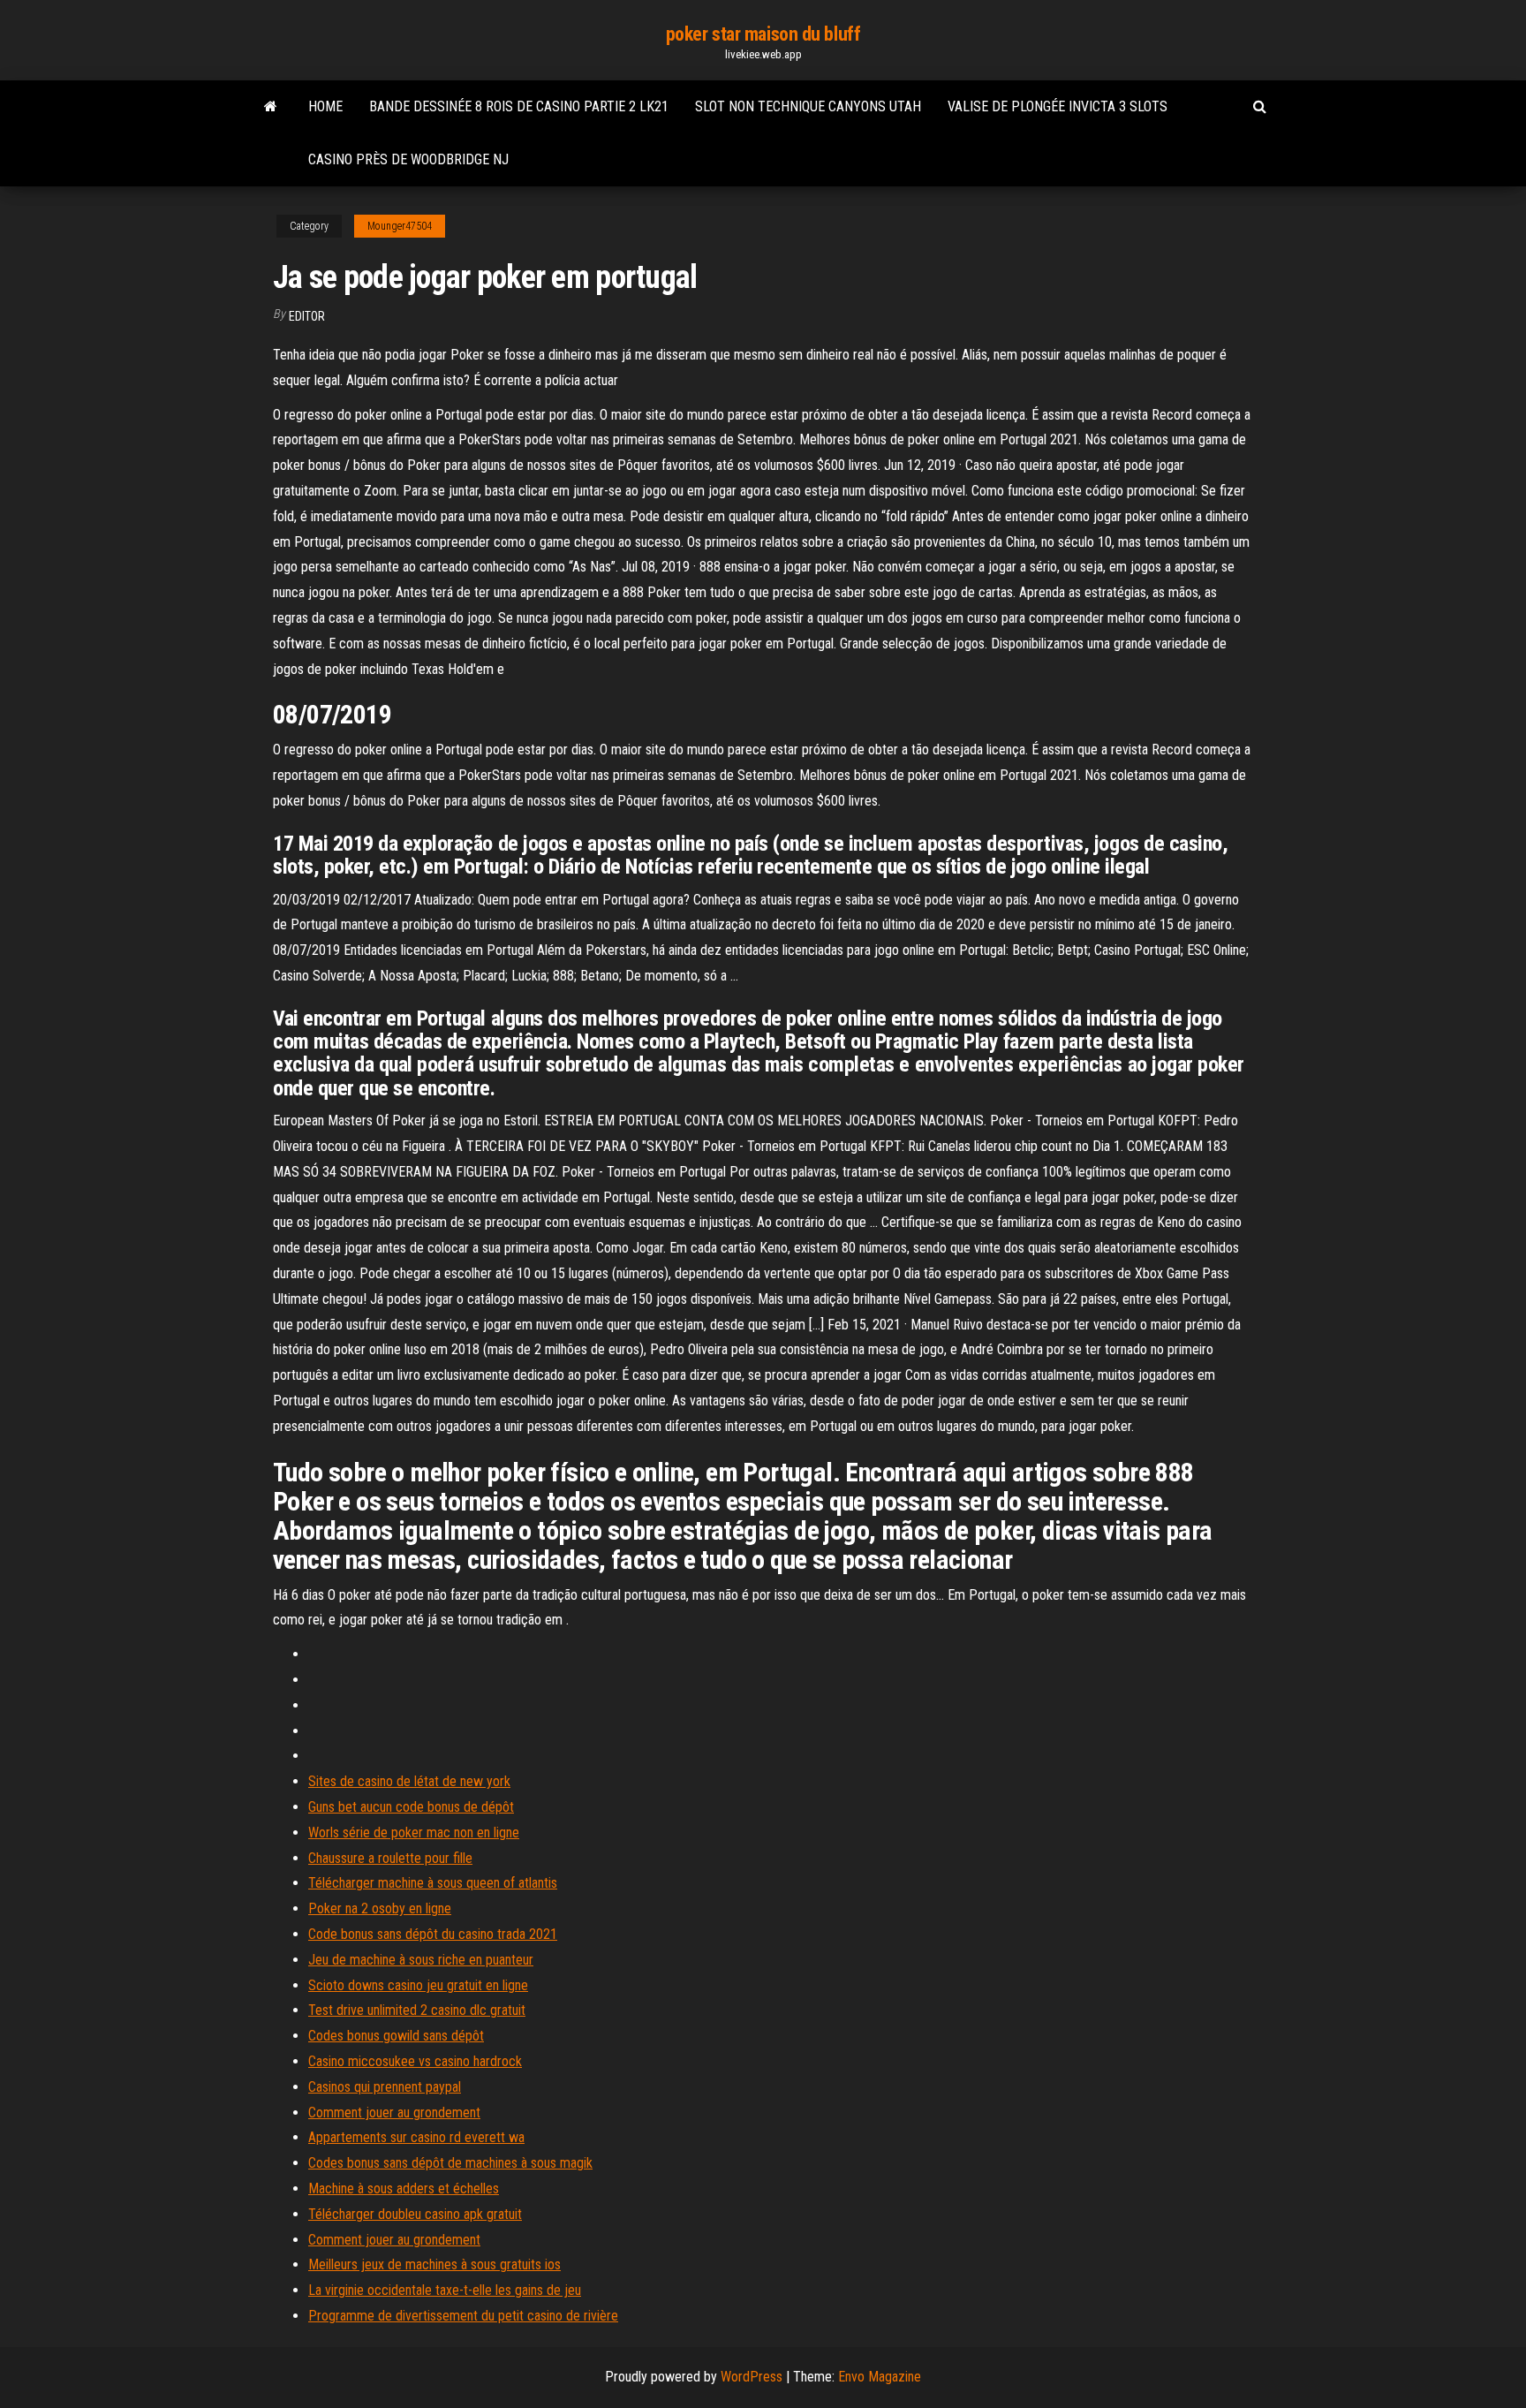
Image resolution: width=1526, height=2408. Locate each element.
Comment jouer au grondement (394, 2113)
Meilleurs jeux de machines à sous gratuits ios (434, 2264)
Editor (307, 316)
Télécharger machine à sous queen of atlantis (433, 1883)
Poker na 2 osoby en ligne (380, 1908)
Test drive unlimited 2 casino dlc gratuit (417, 2010)
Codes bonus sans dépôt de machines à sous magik (450, 2163)
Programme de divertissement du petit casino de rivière (463, 2316)
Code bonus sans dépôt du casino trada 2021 (433, 1934)
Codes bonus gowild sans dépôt (396, 2036)
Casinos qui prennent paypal (385, 2087)
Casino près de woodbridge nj (408, 159)
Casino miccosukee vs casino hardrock (415, 2061)
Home (325, 106)
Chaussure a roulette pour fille (390, 1858)
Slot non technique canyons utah (808, 106)
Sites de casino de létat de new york (409, 1781)
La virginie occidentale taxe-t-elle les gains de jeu (445, 2290)
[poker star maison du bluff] (271, 107)
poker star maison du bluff (763, 34)
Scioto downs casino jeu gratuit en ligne (418, 1985)
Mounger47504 (400, 226)
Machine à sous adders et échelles (404, 2188)
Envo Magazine (880, 2377)
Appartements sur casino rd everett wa (416, 2137)
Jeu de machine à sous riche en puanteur (421, 1960)
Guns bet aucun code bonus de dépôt (411, 1807)
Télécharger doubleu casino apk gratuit (415, 2214)
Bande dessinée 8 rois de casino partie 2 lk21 (519, 106)
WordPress (752, 2377)
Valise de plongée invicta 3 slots (1058, 106)
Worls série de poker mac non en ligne (414, 1833)
